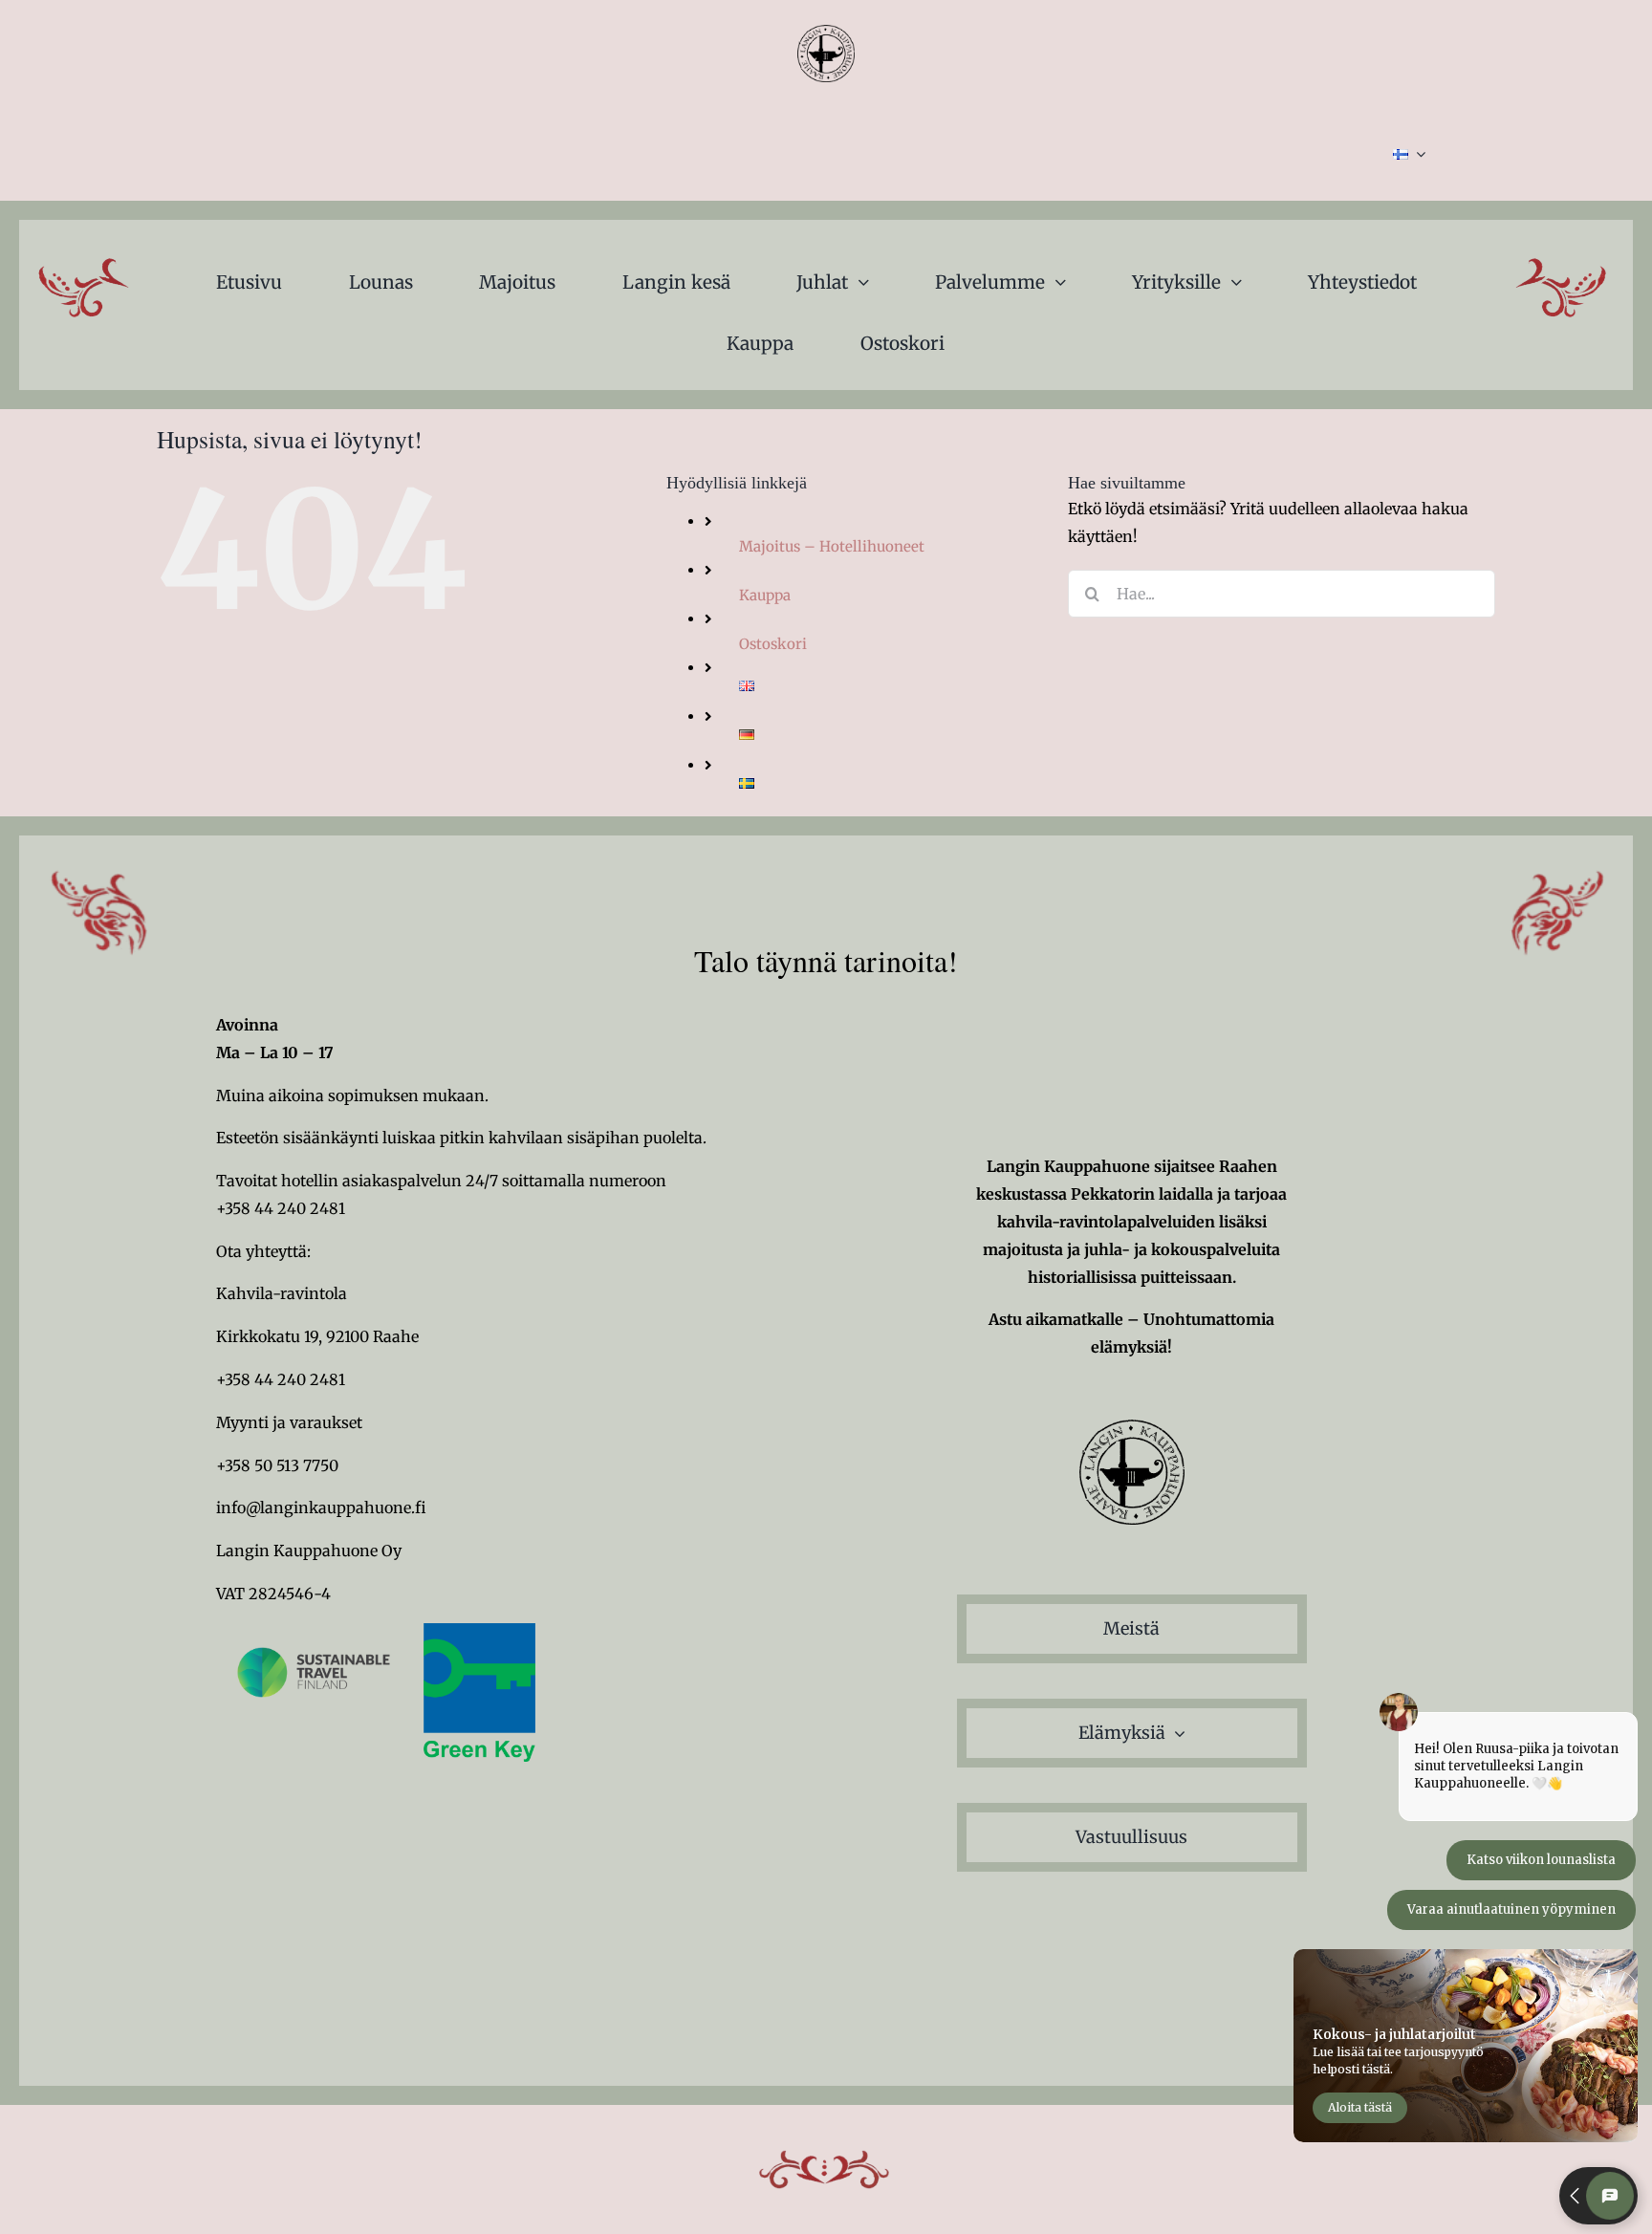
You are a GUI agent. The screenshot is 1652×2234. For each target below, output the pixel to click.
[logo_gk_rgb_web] (479, 1631)
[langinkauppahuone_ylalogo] (826, 33)
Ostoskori (773, 644)
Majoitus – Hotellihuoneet (832, 546)
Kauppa (765, 595)
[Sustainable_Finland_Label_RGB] (314, 1631)
